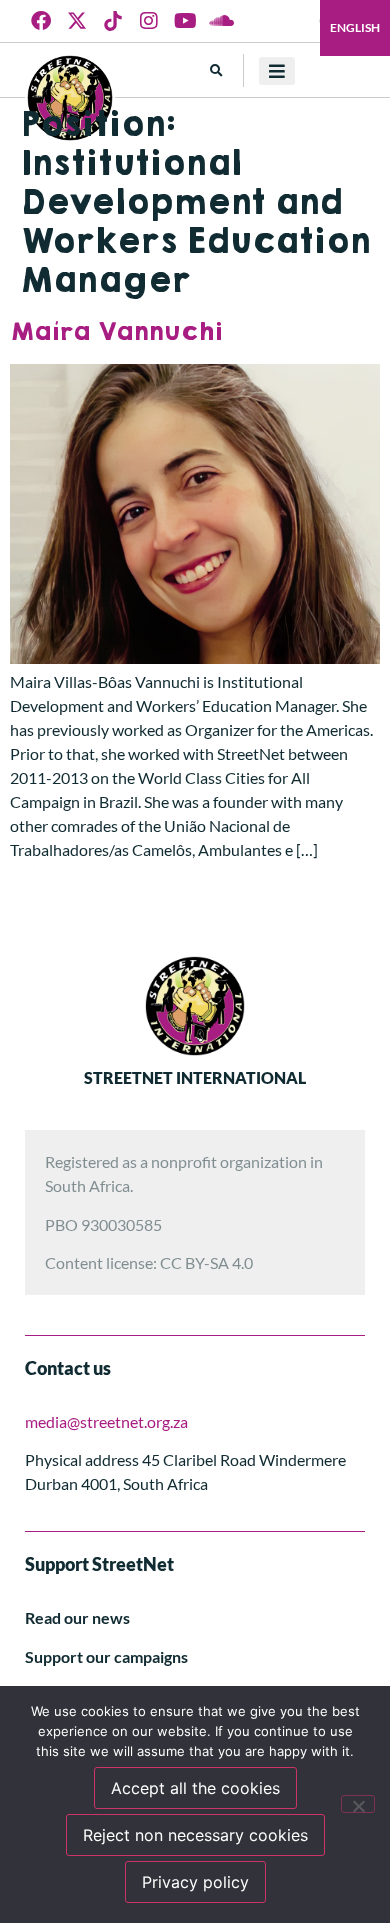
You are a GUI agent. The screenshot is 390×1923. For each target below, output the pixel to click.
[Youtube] (185, 21)
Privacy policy (195, 1882)
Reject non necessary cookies (195, 1835)
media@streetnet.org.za (106, 1421)
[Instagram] (149, 21)
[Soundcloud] (221, 21)
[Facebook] (41, 21)
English (355, 27)
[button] (216, 70)
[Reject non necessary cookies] (358, 1804)
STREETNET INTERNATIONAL (195, 1077)
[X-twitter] (77, 21)
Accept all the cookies (195, 1788)
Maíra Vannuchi (116, 332)
